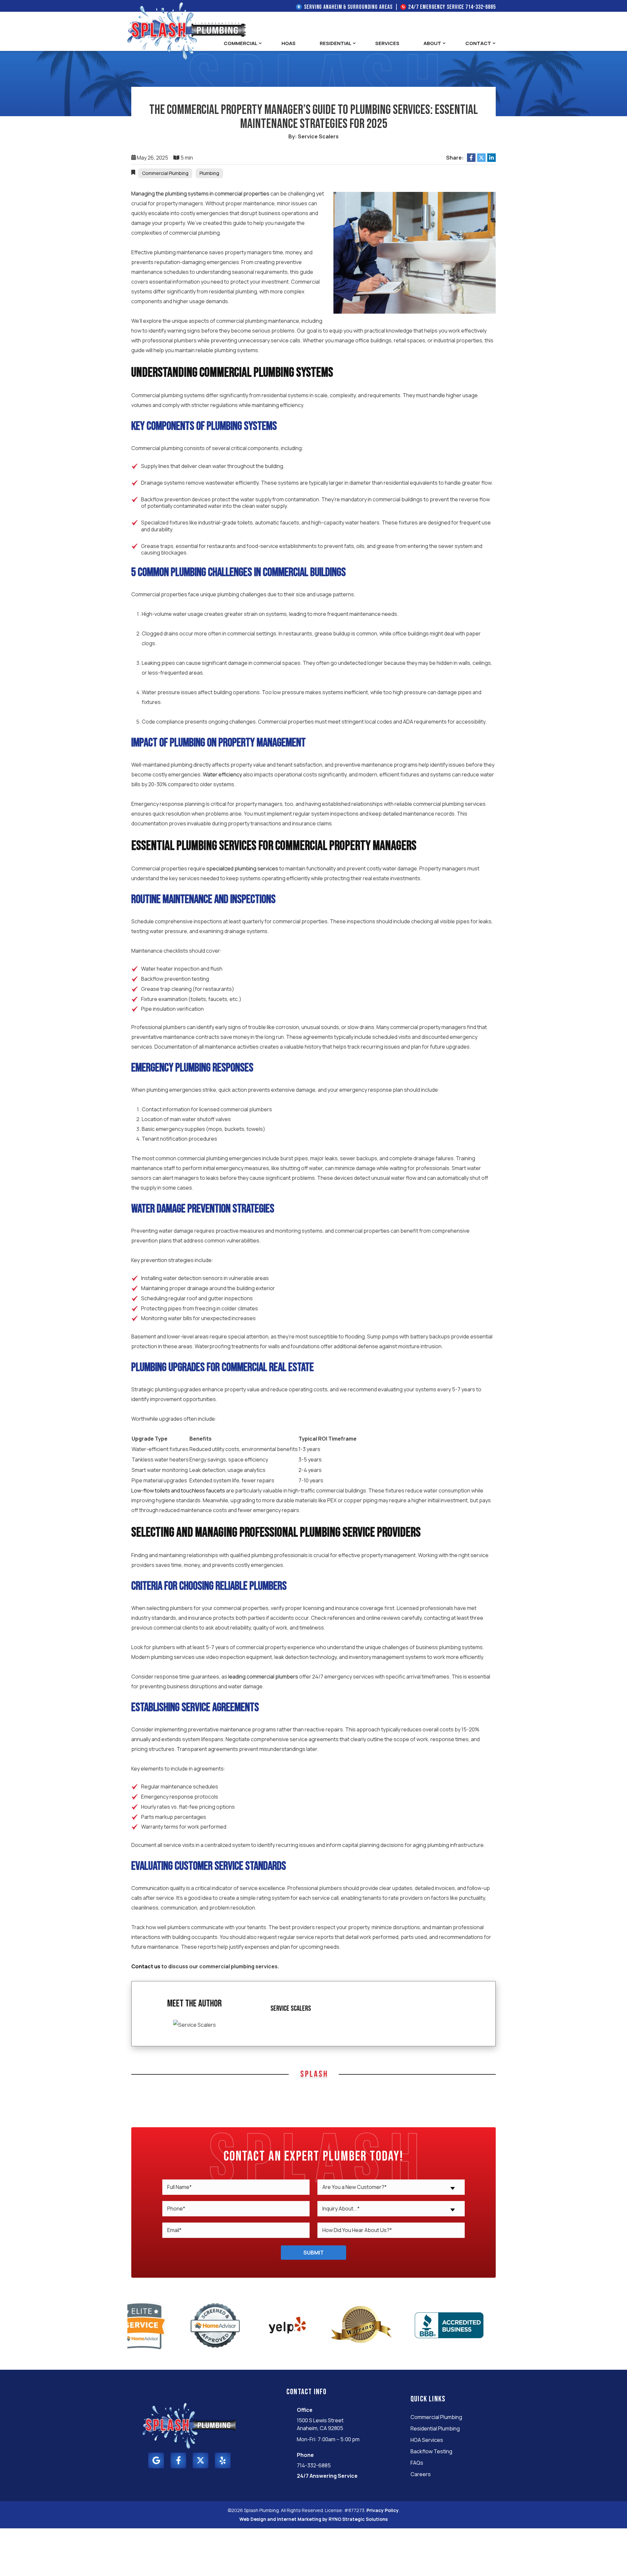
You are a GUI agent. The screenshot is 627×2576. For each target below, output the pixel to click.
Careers (421, 2474)
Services (387, 43)
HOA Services (427, 2440)
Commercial (241, 43)
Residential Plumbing (435, 2428)
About (432, 43)
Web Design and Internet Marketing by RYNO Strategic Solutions (313, 2519)
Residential (336, 43)
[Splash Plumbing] (186, 30)
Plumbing (209, 173)
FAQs (417, 2463)
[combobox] (391, 2187)
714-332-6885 (481, 7)
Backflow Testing (431, 2451)
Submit (313, 2253)
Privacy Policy (383, 2510)
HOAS (289, 43)
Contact (478, 43)
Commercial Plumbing (165, 173)
